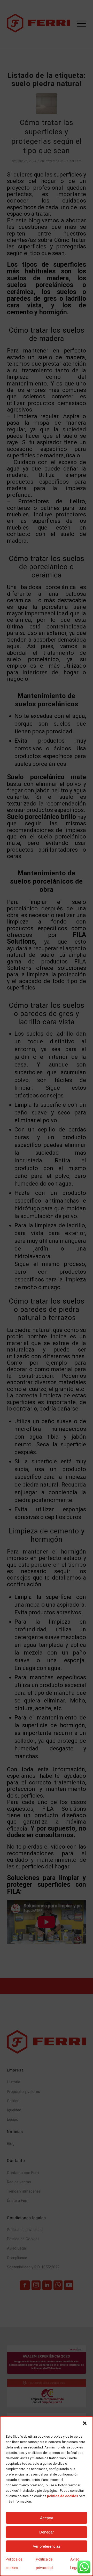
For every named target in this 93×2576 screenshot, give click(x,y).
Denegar (47, 2532)
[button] (85, 2423)
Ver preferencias (47, 2546)
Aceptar (47, 2518)
